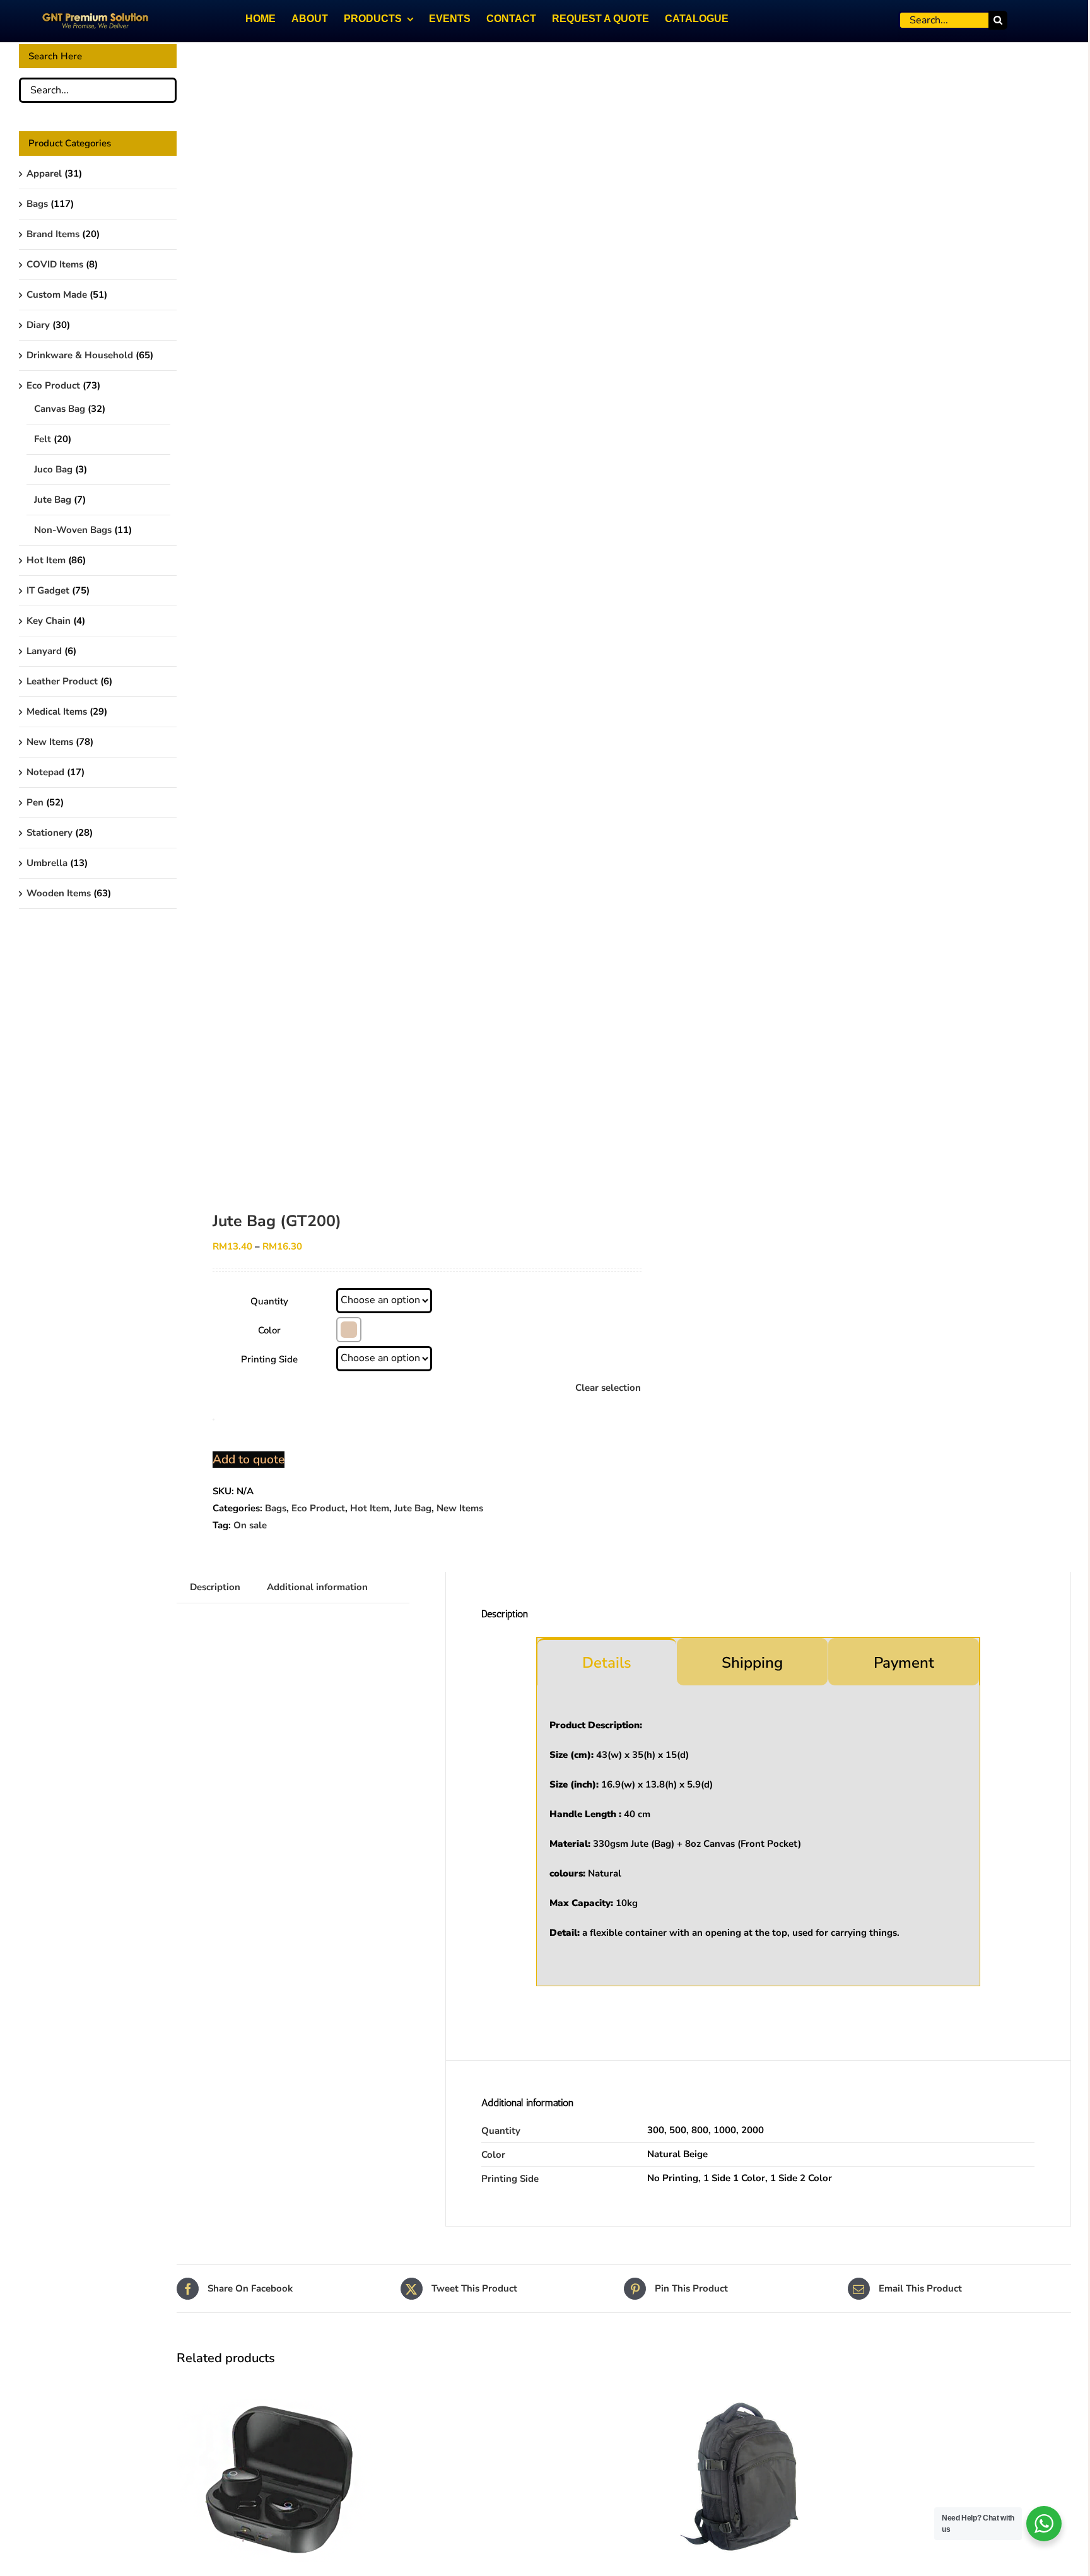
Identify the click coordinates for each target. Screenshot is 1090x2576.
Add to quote (249, 1460)
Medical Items (57, 711)
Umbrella (47, 863)
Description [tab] (215, 1587)
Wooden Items (59, 893)
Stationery (50, 833)
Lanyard (44, 651)
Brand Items (53, 234)
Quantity (269, 1301)
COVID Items (55, 264)
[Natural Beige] (349, 1330)
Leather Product (62, 681)
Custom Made (57, 295)
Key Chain (49, 621)
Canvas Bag (60, 409)
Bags (276, 1508)
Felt (43, 439)
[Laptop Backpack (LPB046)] (739, 2384)
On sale (250, 1525)
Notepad (45, 772)
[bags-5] (391, 612)
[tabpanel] (758, 1836)
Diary (38, 325)
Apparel (44, 173)
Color (269, 1330)
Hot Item (370, 1508)
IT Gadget (48, 590)
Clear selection (608, 1388)
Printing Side (269, 1359)
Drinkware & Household (80, 355)
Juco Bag (53, 469)
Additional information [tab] (317, 1587)
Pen (35, 802)
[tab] (607, 1662)
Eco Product (318, 1508)
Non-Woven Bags (73, 530)
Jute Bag (413, 1508)
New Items (460, 1508)
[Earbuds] (279, 2384)
